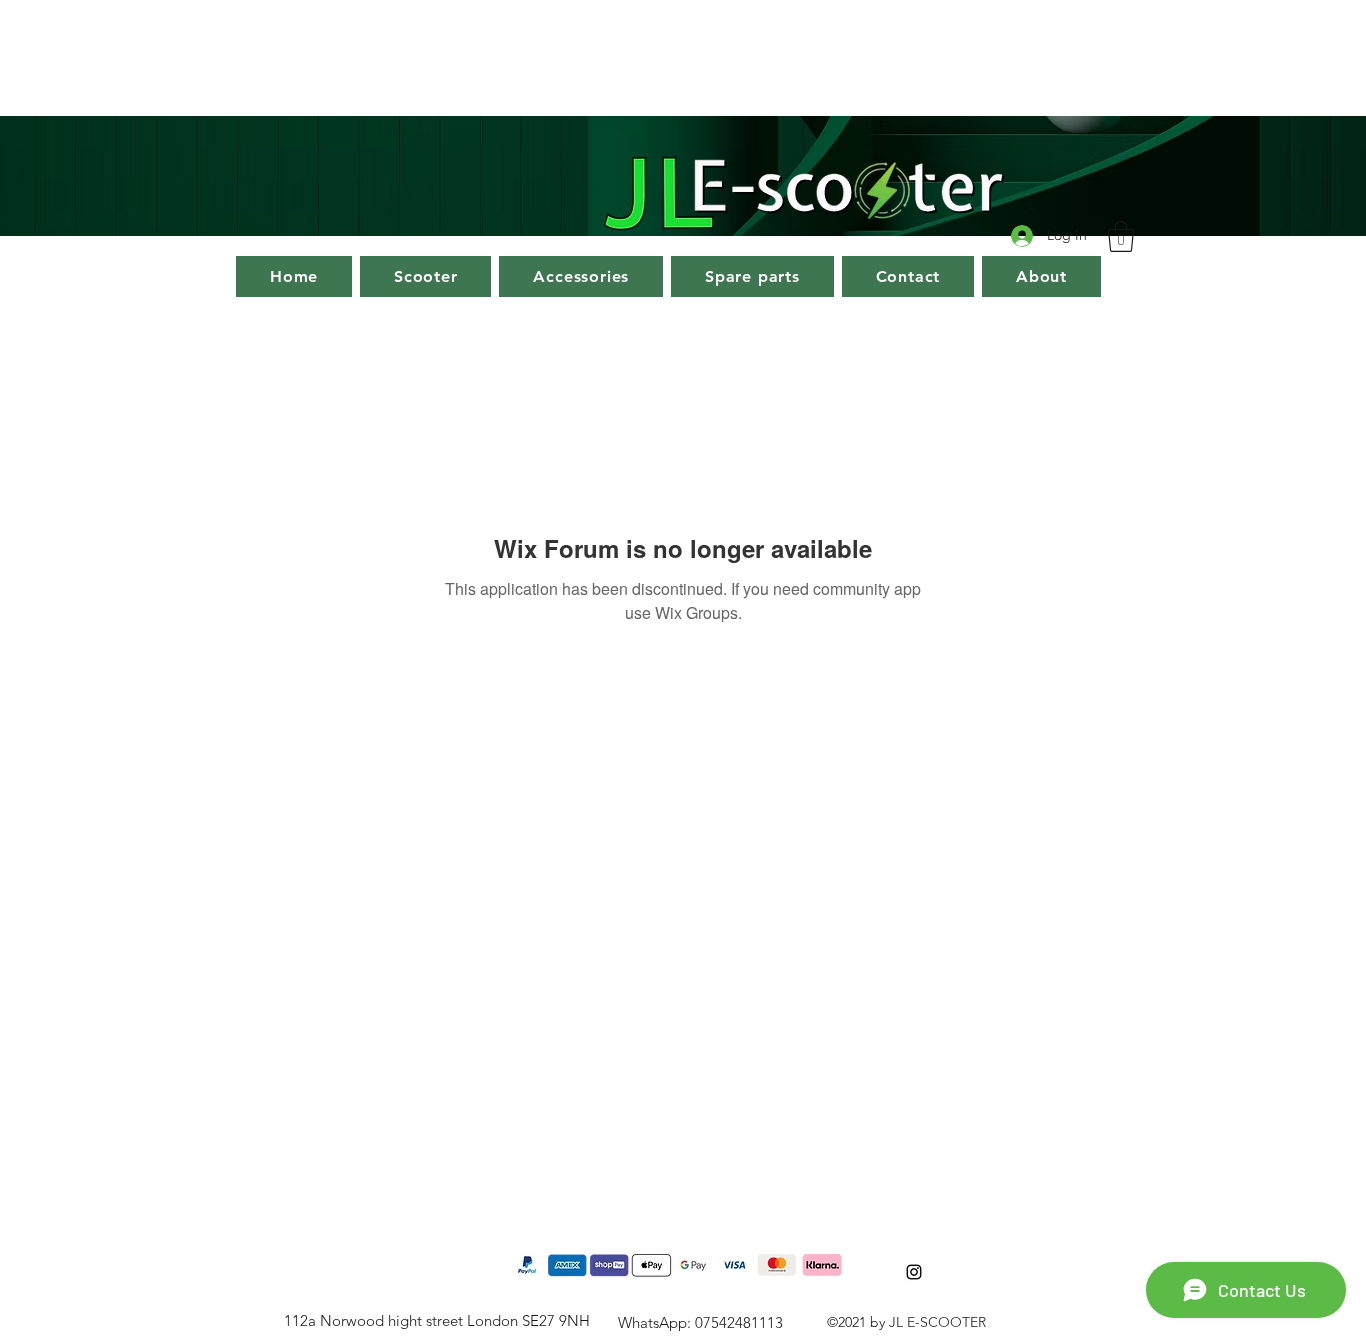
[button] (1121, 236)
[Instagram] (914, 1272)
